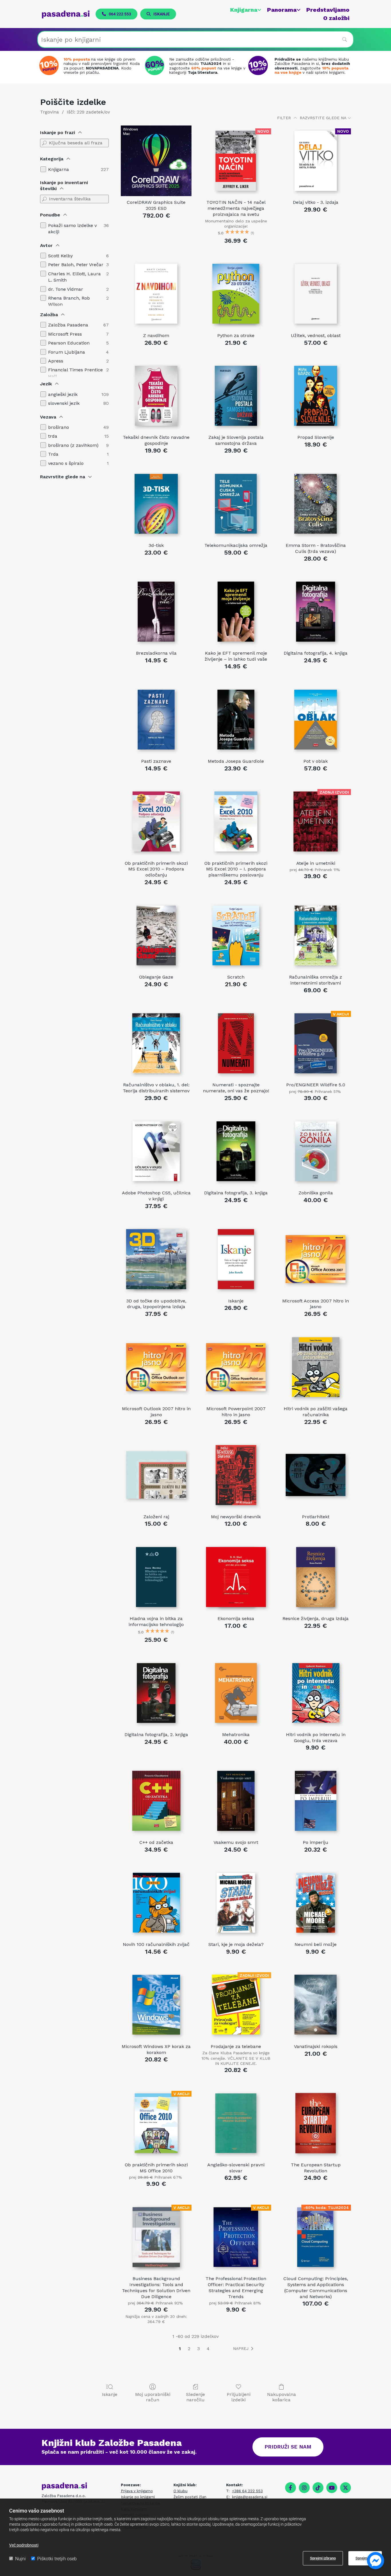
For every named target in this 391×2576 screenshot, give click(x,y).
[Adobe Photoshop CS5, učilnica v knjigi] (156, 1151)
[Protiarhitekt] (316, 1475)
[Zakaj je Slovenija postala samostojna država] (236, 396)
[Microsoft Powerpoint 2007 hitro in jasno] (236, 1367)
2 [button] (189, 2349)
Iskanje (110, 2394)
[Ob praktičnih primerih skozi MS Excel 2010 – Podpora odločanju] (156, 821)
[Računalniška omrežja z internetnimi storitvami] (316, 936)
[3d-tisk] (156, 504)
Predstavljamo (328, 10)
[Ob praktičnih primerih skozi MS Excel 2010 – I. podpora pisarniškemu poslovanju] (236, 821)
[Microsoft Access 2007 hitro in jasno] (316, 1259)
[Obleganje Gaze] (156, 936)
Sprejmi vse (365, 2558)
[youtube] (332, 2488)
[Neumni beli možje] (316, 1903)
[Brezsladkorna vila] (156, 612)
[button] (116, 14)
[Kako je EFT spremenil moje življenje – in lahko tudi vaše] (236, 612)
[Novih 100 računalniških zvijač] (156, 1903)
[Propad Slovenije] (316, 396)
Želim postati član (190, 2497)
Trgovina (50, 112)
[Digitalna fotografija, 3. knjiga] (236, 1151)
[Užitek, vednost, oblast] (316, 294)
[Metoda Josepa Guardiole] (236, 720)
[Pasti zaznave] (156, 720)
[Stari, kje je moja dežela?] (236, 1903)
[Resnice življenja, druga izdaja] (316, 1577)
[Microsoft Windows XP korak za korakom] (156, 2005)
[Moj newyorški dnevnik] (236, 1475)
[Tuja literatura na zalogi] (156, 65)
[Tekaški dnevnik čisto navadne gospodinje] (156, 396)
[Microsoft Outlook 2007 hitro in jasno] (156, 1367)
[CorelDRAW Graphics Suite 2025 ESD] (156, 161)
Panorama (282, 10)
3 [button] (199, 2349)
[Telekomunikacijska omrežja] (236, 504)
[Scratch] (236, 936)
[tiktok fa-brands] (318, 2488)
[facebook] (291, 2488)
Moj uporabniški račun (153, 2397)
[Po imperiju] (316, 1801)
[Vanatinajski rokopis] (316, 2005)
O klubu (180, 2491)
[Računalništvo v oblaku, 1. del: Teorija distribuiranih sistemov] (156, 1043)
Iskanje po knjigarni (138, 2497)
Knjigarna (244, 10)
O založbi (336, 18)
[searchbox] (195, 39)
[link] (243, 10)
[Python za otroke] (236, 294)
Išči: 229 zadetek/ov (88, 112)
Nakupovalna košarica (282, 2397)
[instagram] (304, 2488)
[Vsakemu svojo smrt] (236, 1801)
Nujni (20, 2559)
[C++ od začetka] (156, 1801)
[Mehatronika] (236, 1693)
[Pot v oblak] (316, 720)
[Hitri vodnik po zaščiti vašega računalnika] (316, 1367)
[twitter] (345, 2488)
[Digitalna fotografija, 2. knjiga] (156, 1693)
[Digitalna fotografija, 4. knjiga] (316, 612)
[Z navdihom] (156, 294)
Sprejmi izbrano (323, 2558)
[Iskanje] (236, 1259)
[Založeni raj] (156, 1475)
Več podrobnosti (24, 2545)
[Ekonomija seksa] (236, 1577)
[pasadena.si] (66, 14)
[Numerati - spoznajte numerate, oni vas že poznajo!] (236, 1043)
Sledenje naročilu (195, 2397)
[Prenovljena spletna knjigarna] (50, 65)
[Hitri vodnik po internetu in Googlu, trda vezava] (316, 1693)
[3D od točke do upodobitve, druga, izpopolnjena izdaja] (156, 1259)
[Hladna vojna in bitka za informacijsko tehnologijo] (156, 1577)
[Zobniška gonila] (316, 1151)
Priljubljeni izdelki (239, 2397)
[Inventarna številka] (44, 199)
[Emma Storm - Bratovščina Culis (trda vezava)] (316, 504)
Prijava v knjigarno (137, 2491)
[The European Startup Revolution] (316, 2123)
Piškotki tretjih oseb (57, 2559)
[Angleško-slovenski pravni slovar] (236, 2123)
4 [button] (208, 2349)
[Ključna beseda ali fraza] (44, 143)
